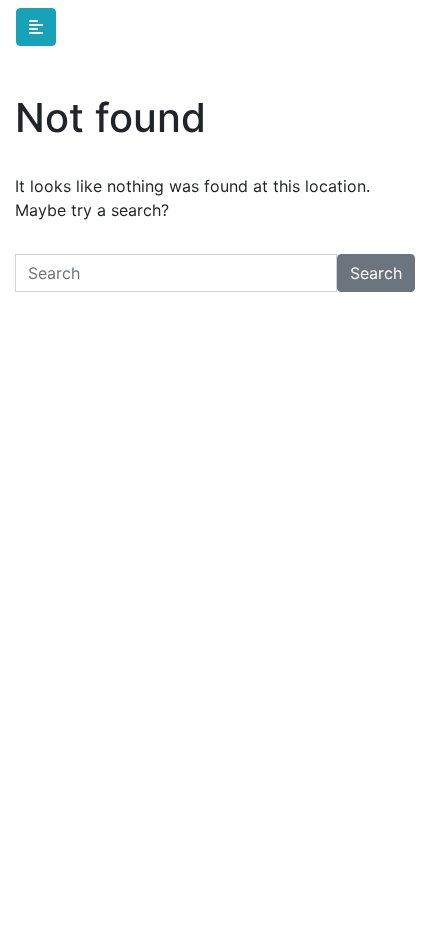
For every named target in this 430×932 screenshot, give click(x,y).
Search (376, 273)
